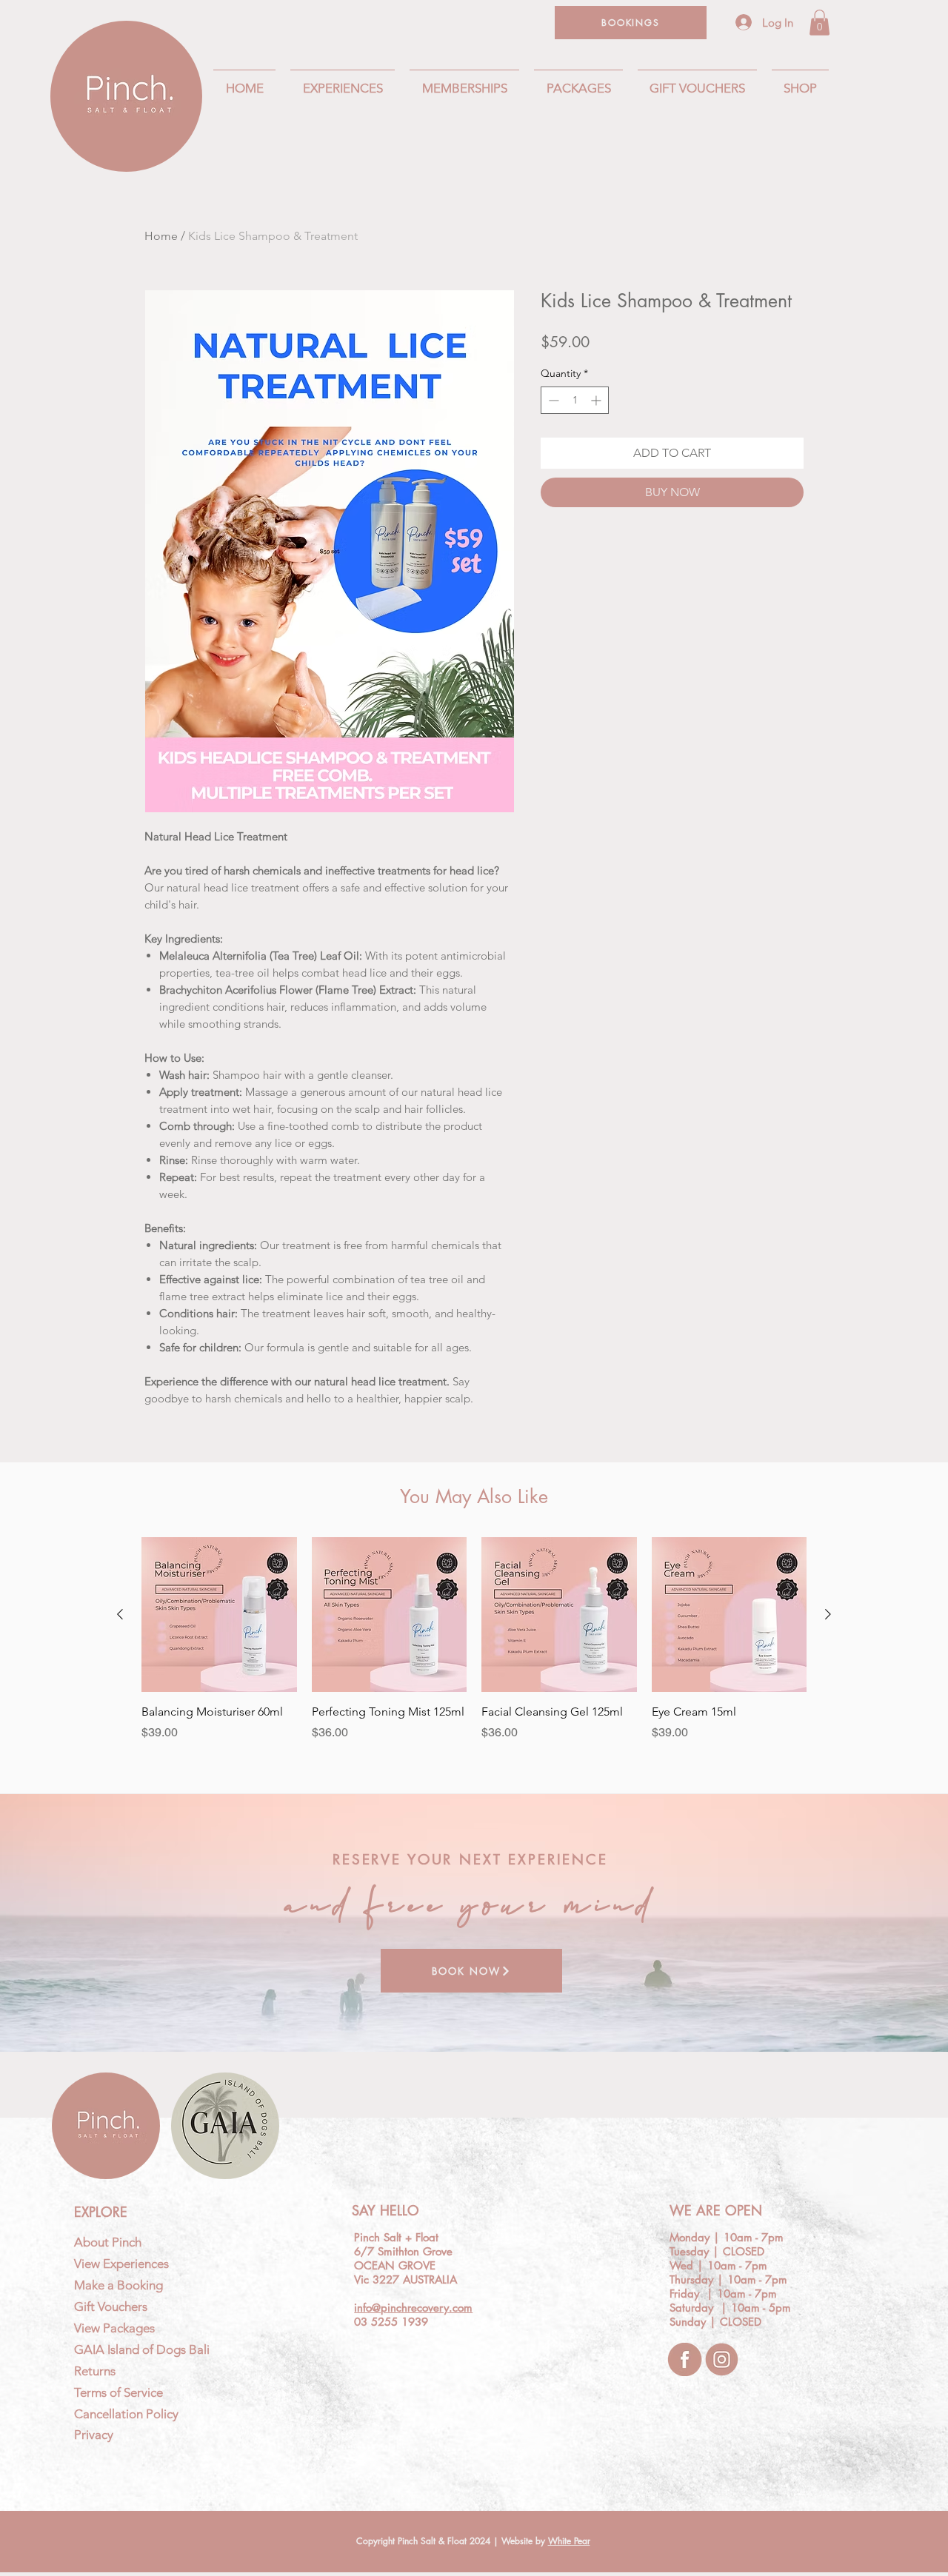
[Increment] (597, 400)
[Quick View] (219, 1615)
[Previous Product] (120, 1614)
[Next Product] (828, 1614)
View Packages (114, 2328)
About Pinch (108, 2242)
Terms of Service (118, 2392)
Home (161, 236)
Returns (95, 2371)
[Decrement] (552, 400)
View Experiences (121, 2264)
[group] (474, 1647)
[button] (820, 23)
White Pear (569, 2541)
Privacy (94, 2435)
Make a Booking (118, 2285)
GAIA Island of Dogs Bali (142, 2349)
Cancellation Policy (126, 2414)
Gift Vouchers (111, 2306)
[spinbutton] (575, 400)
